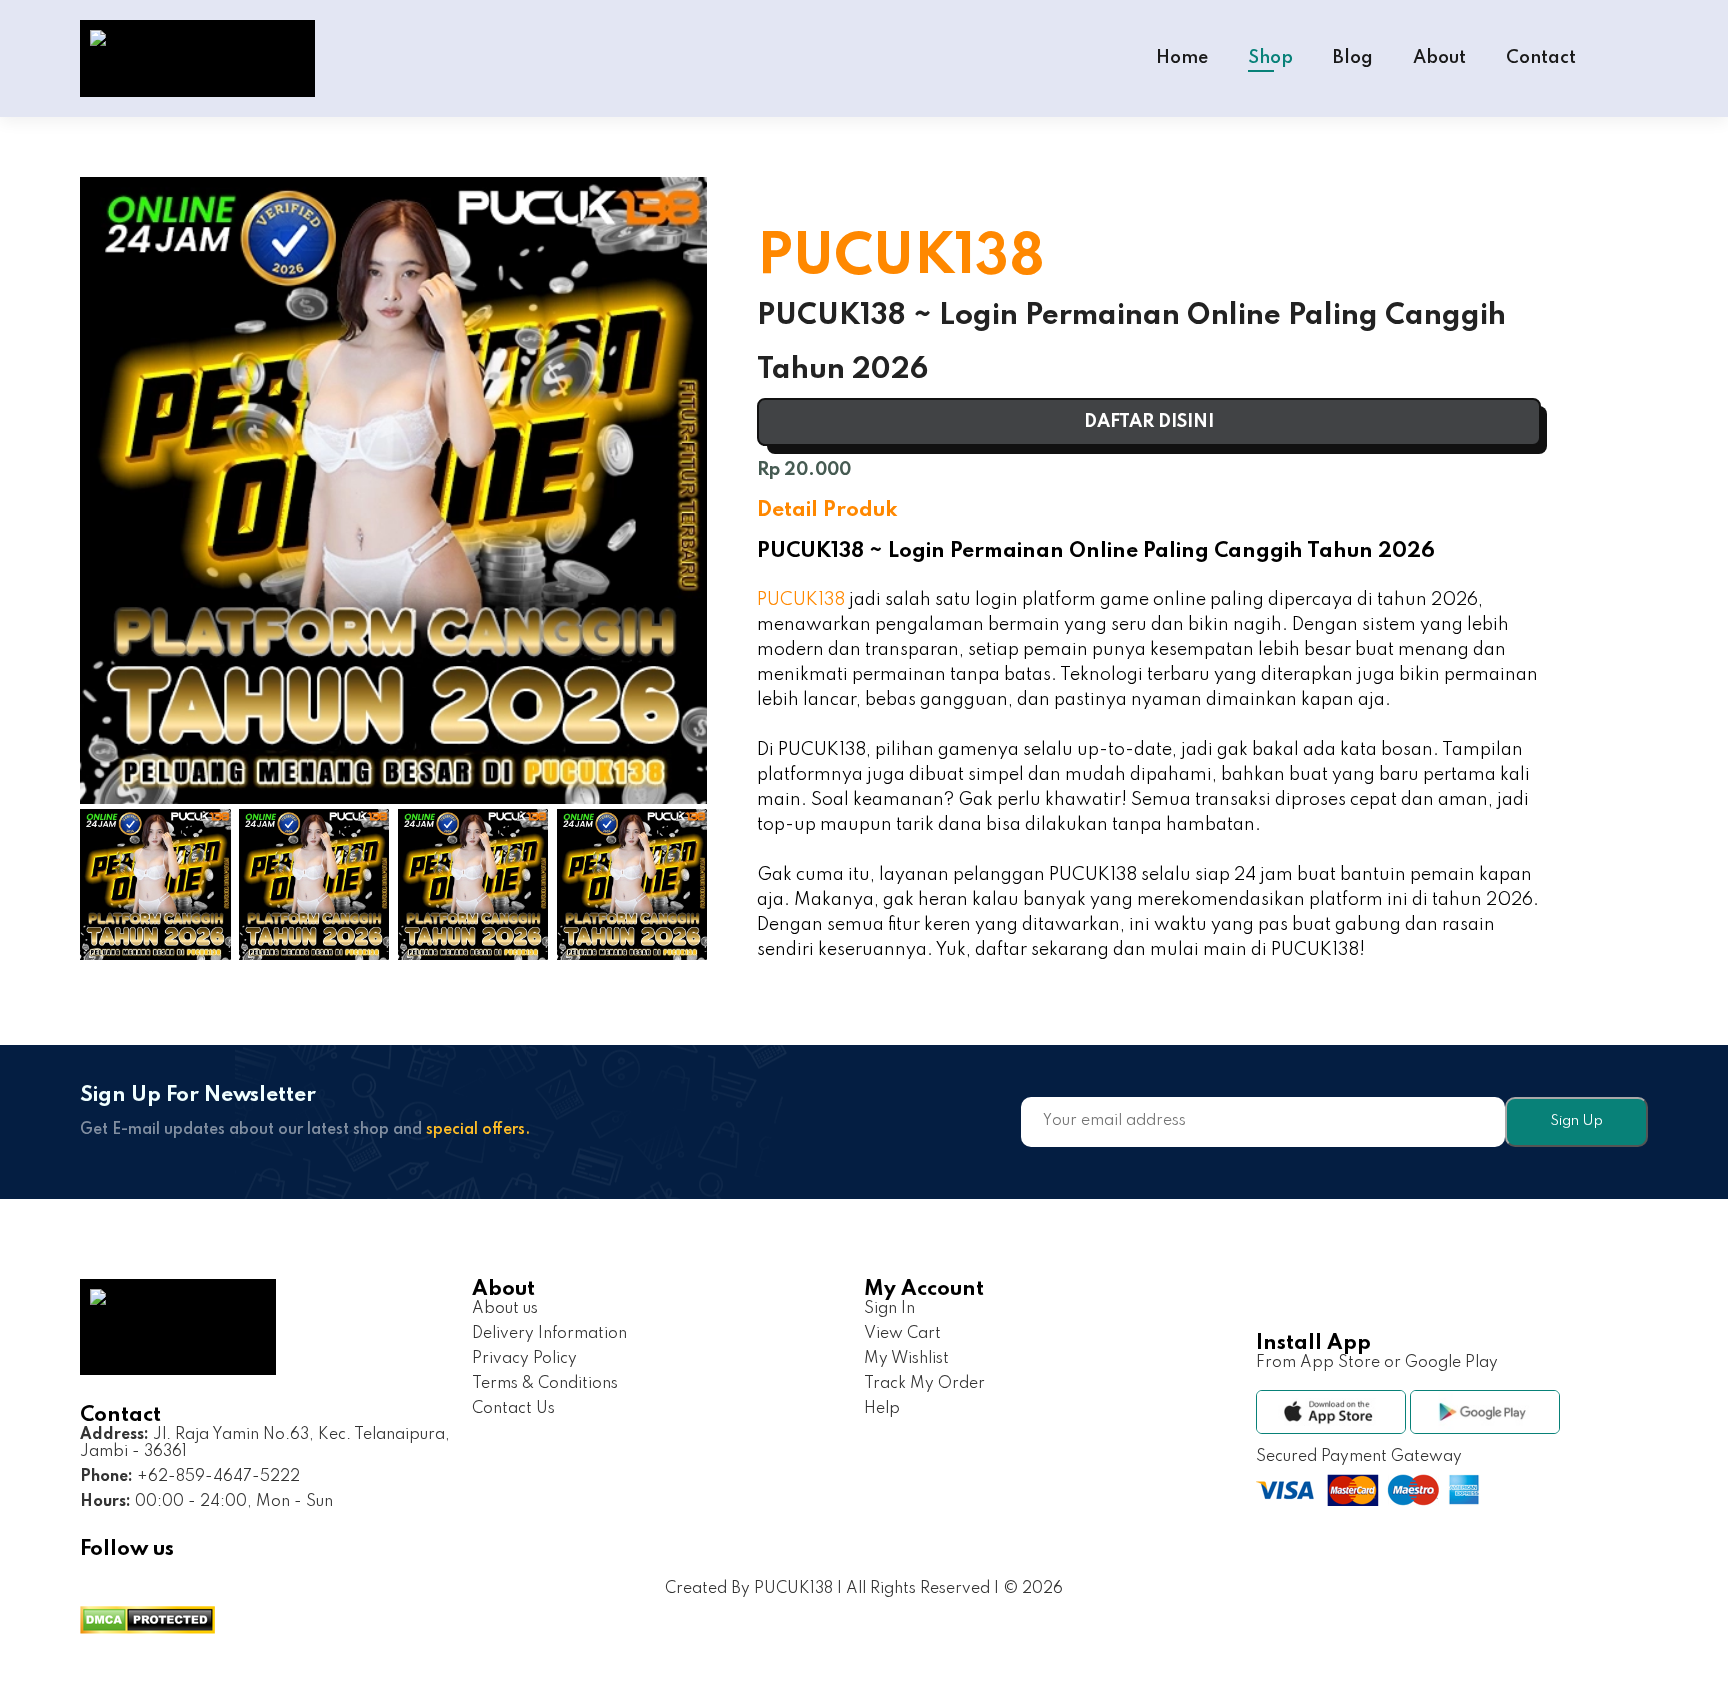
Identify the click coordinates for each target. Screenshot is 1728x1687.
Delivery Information (549, 1334)
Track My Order (924, 1384)
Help (882, 1409)
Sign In (889, 1309)
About (1439, 58)
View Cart (902, 1334)
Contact (1541, 58)
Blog (1353, 58)
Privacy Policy (524, 1359)
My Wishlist (906, 1359)
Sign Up (1576, 1121)
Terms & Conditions (545, 1384)
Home (1182, 58)
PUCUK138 (801, 600)
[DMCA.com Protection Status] (147, 1622)
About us (505, 1309)
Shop (1270, 58)
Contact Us (513, 1409)
